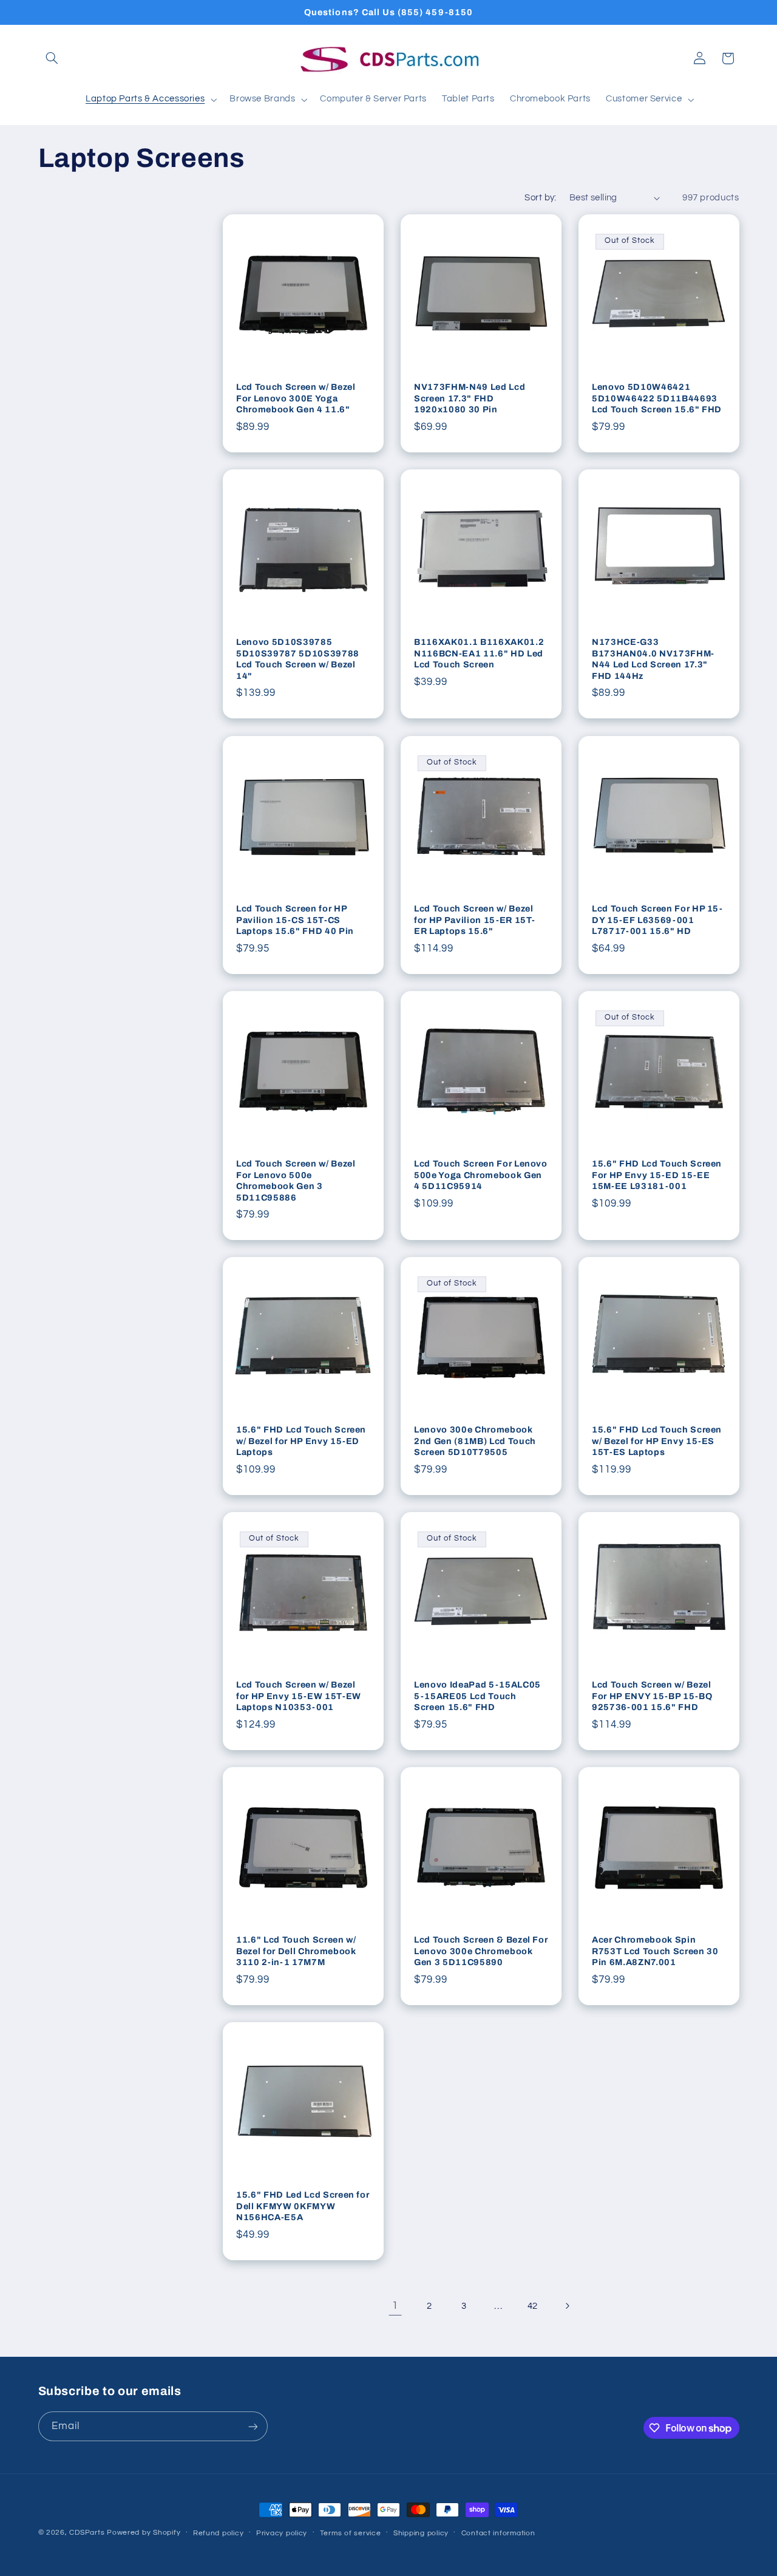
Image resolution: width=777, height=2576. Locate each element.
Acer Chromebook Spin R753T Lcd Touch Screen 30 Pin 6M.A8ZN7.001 (655, 1951)
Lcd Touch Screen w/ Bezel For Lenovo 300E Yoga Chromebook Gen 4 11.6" (296, 399)
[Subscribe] (253, 2426)
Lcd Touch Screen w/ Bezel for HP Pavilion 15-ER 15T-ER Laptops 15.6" (475, 920)
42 (533, 2306)
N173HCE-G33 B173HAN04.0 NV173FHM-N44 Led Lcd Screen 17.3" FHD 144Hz (653, 659)
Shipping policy (421, 2533)
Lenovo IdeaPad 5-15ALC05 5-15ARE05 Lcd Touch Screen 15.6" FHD (477, 1696)
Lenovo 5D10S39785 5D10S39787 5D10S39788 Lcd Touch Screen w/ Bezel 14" (298, 659)
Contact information (498, 2533)
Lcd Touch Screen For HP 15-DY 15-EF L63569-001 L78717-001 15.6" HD (657, 920)
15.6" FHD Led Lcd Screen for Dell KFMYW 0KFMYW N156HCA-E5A (303, 2206)
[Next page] (567, 2306)
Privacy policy (282, 2533)
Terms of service (351, 2533)
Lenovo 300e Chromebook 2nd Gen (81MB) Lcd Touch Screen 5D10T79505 (475, 1441)
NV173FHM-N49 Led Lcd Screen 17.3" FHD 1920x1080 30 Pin (470, 399)
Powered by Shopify (144, 2533)
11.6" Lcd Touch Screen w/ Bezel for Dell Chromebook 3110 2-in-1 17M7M (296, 1951)
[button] (52, 58)
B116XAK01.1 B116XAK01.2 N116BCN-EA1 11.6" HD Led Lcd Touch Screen (479, 654)
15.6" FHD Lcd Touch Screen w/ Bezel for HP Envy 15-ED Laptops (301, 1441)
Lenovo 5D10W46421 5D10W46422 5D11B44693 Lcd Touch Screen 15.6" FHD (657, 399)
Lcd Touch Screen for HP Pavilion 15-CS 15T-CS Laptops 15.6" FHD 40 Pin (295, 920)
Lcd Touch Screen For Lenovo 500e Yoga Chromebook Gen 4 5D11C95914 (481, 1175)
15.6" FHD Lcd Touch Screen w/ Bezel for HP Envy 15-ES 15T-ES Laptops (657, 1441)
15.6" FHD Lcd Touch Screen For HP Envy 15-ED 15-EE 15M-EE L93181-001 (657, 1175)
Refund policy (219, 2533)
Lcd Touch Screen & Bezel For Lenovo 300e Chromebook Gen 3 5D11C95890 (481, 1951)
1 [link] (395, 2306)
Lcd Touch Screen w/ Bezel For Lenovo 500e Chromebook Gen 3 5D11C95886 (296, 1180)
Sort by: (540, 198)
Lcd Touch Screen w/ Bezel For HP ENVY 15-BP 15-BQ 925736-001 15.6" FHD (652, 1696)
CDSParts (87, 2533)
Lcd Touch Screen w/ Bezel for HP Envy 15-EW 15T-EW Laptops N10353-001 (299, 1696)
